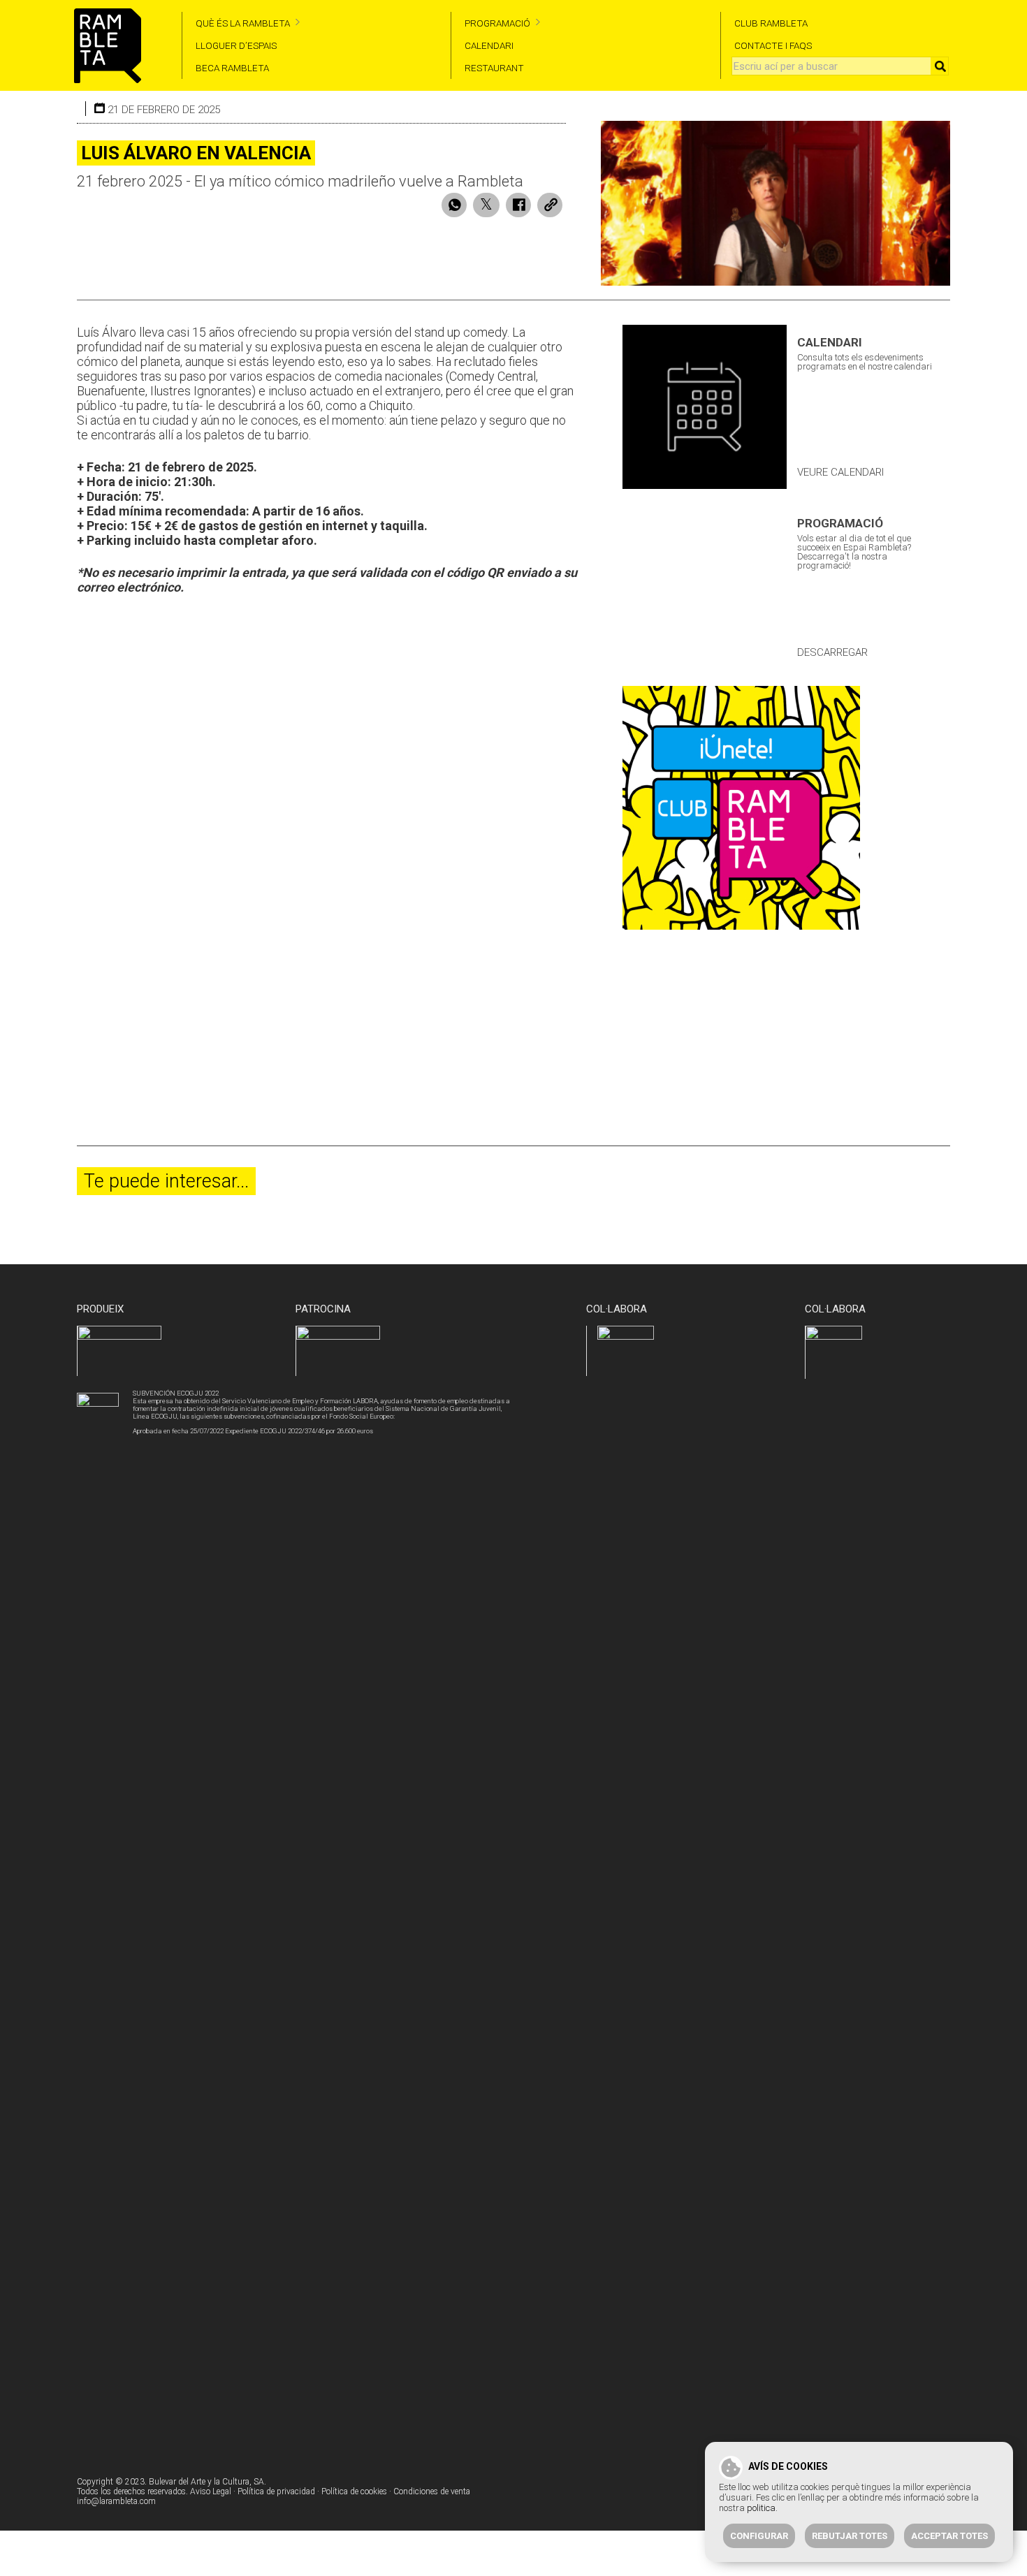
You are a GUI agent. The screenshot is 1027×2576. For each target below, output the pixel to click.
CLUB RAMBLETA (771, 23)
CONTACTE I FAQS (773, 45)
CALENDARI (489, 45)
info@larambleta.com (116, 2501)
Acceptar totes (949, 2536)
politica (761, 2508)
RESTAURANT (494, 68)
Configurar (759, 2536)
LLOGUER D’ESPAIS (236, 45)
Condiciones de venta (432, 2491)
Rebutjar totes (850, 2536)
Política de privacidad (276, 2491)
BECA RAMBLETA (232, 68)
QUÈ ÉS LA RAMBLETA (243, 23)
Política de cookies (354, 2491)
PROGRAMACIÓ (497, 23)
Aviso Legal (211, 2491)
